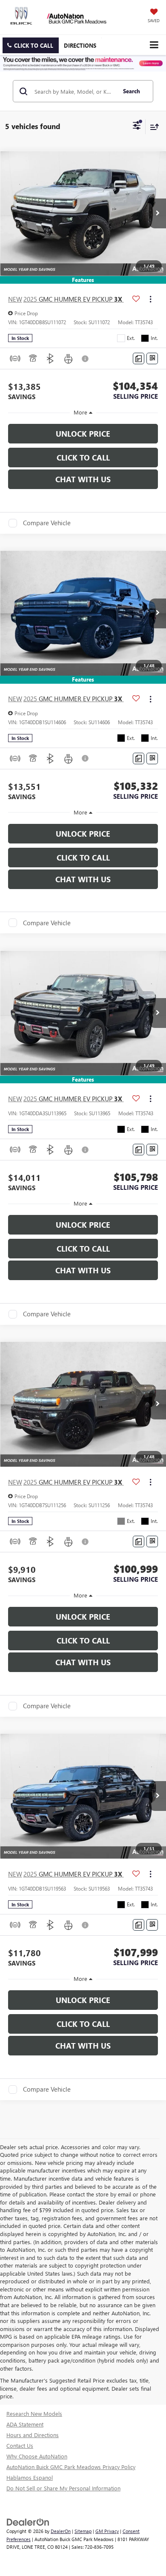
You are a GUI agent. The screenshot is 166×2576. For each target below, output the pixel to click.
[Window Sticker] (152, 358)
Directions (80, 45)
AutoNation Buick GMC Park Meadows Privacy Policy (71, 2467)
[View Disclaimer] (86, 359)
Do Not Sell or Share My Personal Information (63, 2488)
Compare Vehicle (47, 523)
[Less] (83, 413)
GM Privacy (107, 2531)
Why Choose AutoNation (37, 2456)
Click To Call (83, 458)
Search (132, 91)
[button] (31, 45)
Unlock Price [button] (83, 434)
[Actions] (150, 299)
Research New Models (34, 2413)
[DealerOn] (28, 2522)
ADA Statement (25, 2424)
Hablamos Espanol (30, 2477)
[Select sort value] (152, 127)
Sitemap (83, 2531)
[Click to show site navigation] (154, 45)
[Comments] (139, 358)
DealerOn (61, 2531)
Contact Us (20, 2445)
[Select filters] (137, 127)
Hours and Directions (33, 2435)
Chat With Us (83, 479)
